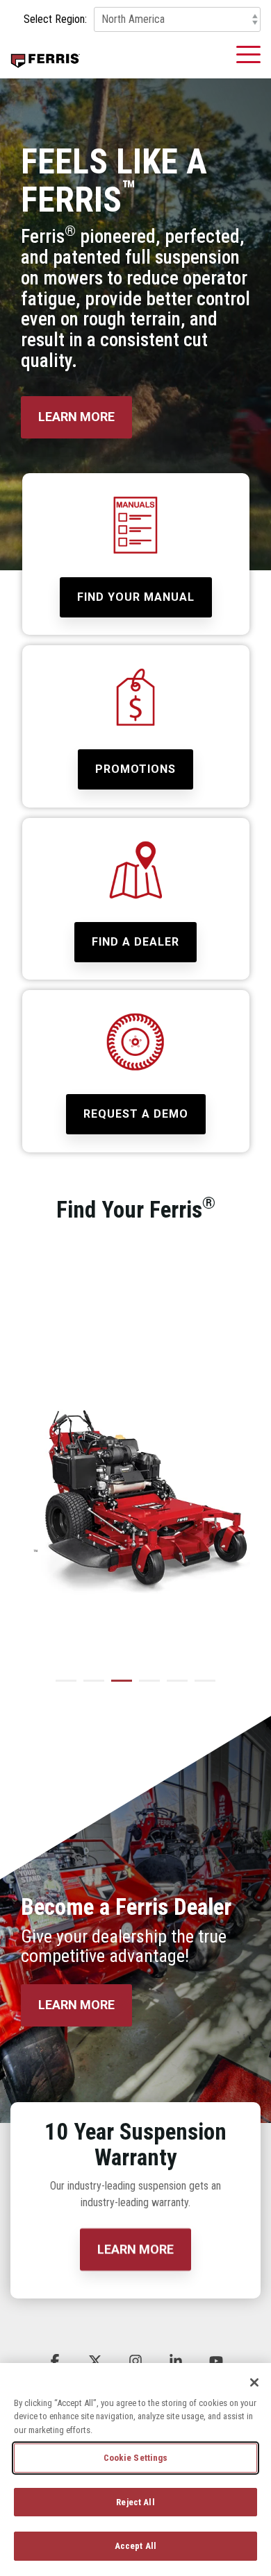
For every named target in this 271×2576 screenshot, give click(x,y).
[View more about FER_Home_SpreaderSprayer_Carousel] (135, 1497)
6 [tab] (202, 1687)
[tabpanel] (135, 1457)
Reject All (135, 2502)
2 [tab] (90, 1687)
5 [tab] (174, 1687)
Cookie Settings (136, 2458)
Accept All (135, 2546)
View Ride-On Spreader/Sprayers (93, 1621)
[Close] (254, 2382)
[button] (248, 53)
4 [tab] (146, 1687)
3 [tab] (118, 1687)
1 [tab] (63, 1687)
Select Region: (55, 19)
